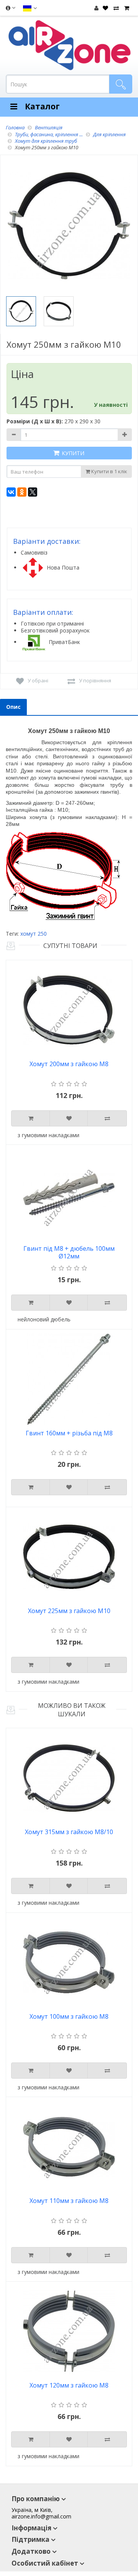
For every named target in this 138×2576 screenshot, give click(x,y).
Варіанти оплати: (43, 612)
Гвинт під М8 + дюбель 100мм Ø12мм (69, 1252)
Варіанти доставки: (47, 541)
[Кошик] (126, 8)
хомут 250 (34, 934)
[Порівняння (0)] (115, 8)
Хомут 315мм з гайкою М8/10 (69, 1832)
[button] (30, 8)
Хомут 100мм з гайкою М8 (69, 2017)
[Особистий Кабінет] (96, 8)
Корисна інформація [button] (10, 10)
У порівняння (95, 680)
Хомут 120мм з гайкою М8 (69, 2385)
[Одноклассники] (22, 492)
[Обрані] (104, 8)
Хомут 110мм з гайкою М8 (69, 2201)
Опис (13, 707)
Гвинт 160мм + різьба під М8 (69, 1433)
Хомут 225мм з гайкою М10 (69, 1611)
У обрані (38, 680)
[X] (33, 492)
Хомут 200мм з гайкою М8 (69, 1064)
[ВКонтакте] (11, 492)
